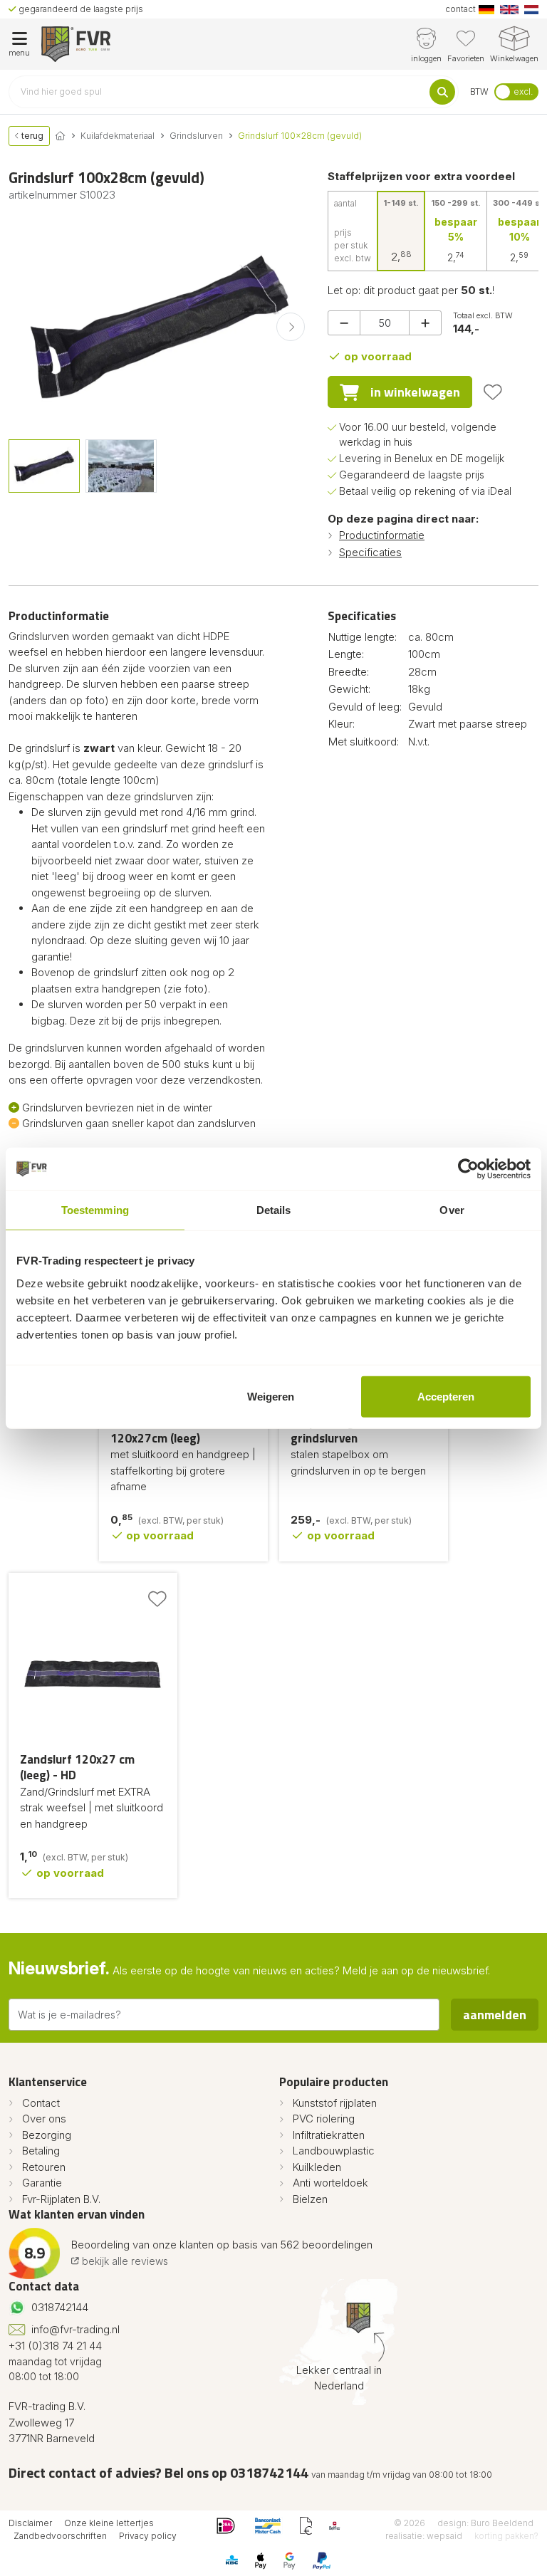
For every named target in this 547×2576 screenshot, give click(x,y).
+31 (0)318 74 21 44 (55, 2346)
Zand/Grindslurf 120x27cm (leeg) (155, 1430)
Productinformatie (382, 535)
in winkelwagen (415, 392)
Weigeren (271, 1396)
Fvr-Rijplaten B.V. (61, 2199)
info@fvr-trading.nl (75, 2329)
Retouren (44, 2167)
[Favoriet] (493, 392)
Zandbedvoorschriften (60, 2536)
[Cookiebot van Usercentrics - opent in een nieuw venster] (468, 1169)
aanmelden (495, 2015)
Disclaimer (30, 2523)
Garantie (42, 2183)
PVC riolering (324, 2119)
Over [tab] (452, 1210)
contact (460, 9)
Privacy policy (148, 2536)
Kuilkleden (317, 2167)
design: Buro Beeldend (485, 2523)
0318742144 (60, 2307)
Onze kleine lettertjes (109, 2523)
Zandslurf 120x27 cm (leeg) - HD (77, 1768)
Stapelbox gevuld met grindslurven (349, 1430)
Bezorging (47, 2135)
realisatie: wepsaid (424, 2536)
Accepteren (446, 1396)
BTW (479, 91)
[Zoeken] (442, 92)
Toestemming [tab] (95, 1210)
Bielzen (310, 2199)
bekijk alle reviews (124, 2261)
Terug (31, 136)
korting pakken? (506, 2536)
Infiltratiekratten (329, 2135)
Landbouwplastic (334, 2151)
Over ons (44, 2119)
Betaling (41, 2151)
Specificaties (370, 552)
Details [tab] (274, 1210)
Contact (41, 2103)
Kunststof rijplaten (335, 2103)
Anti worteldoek (330, 2183)
